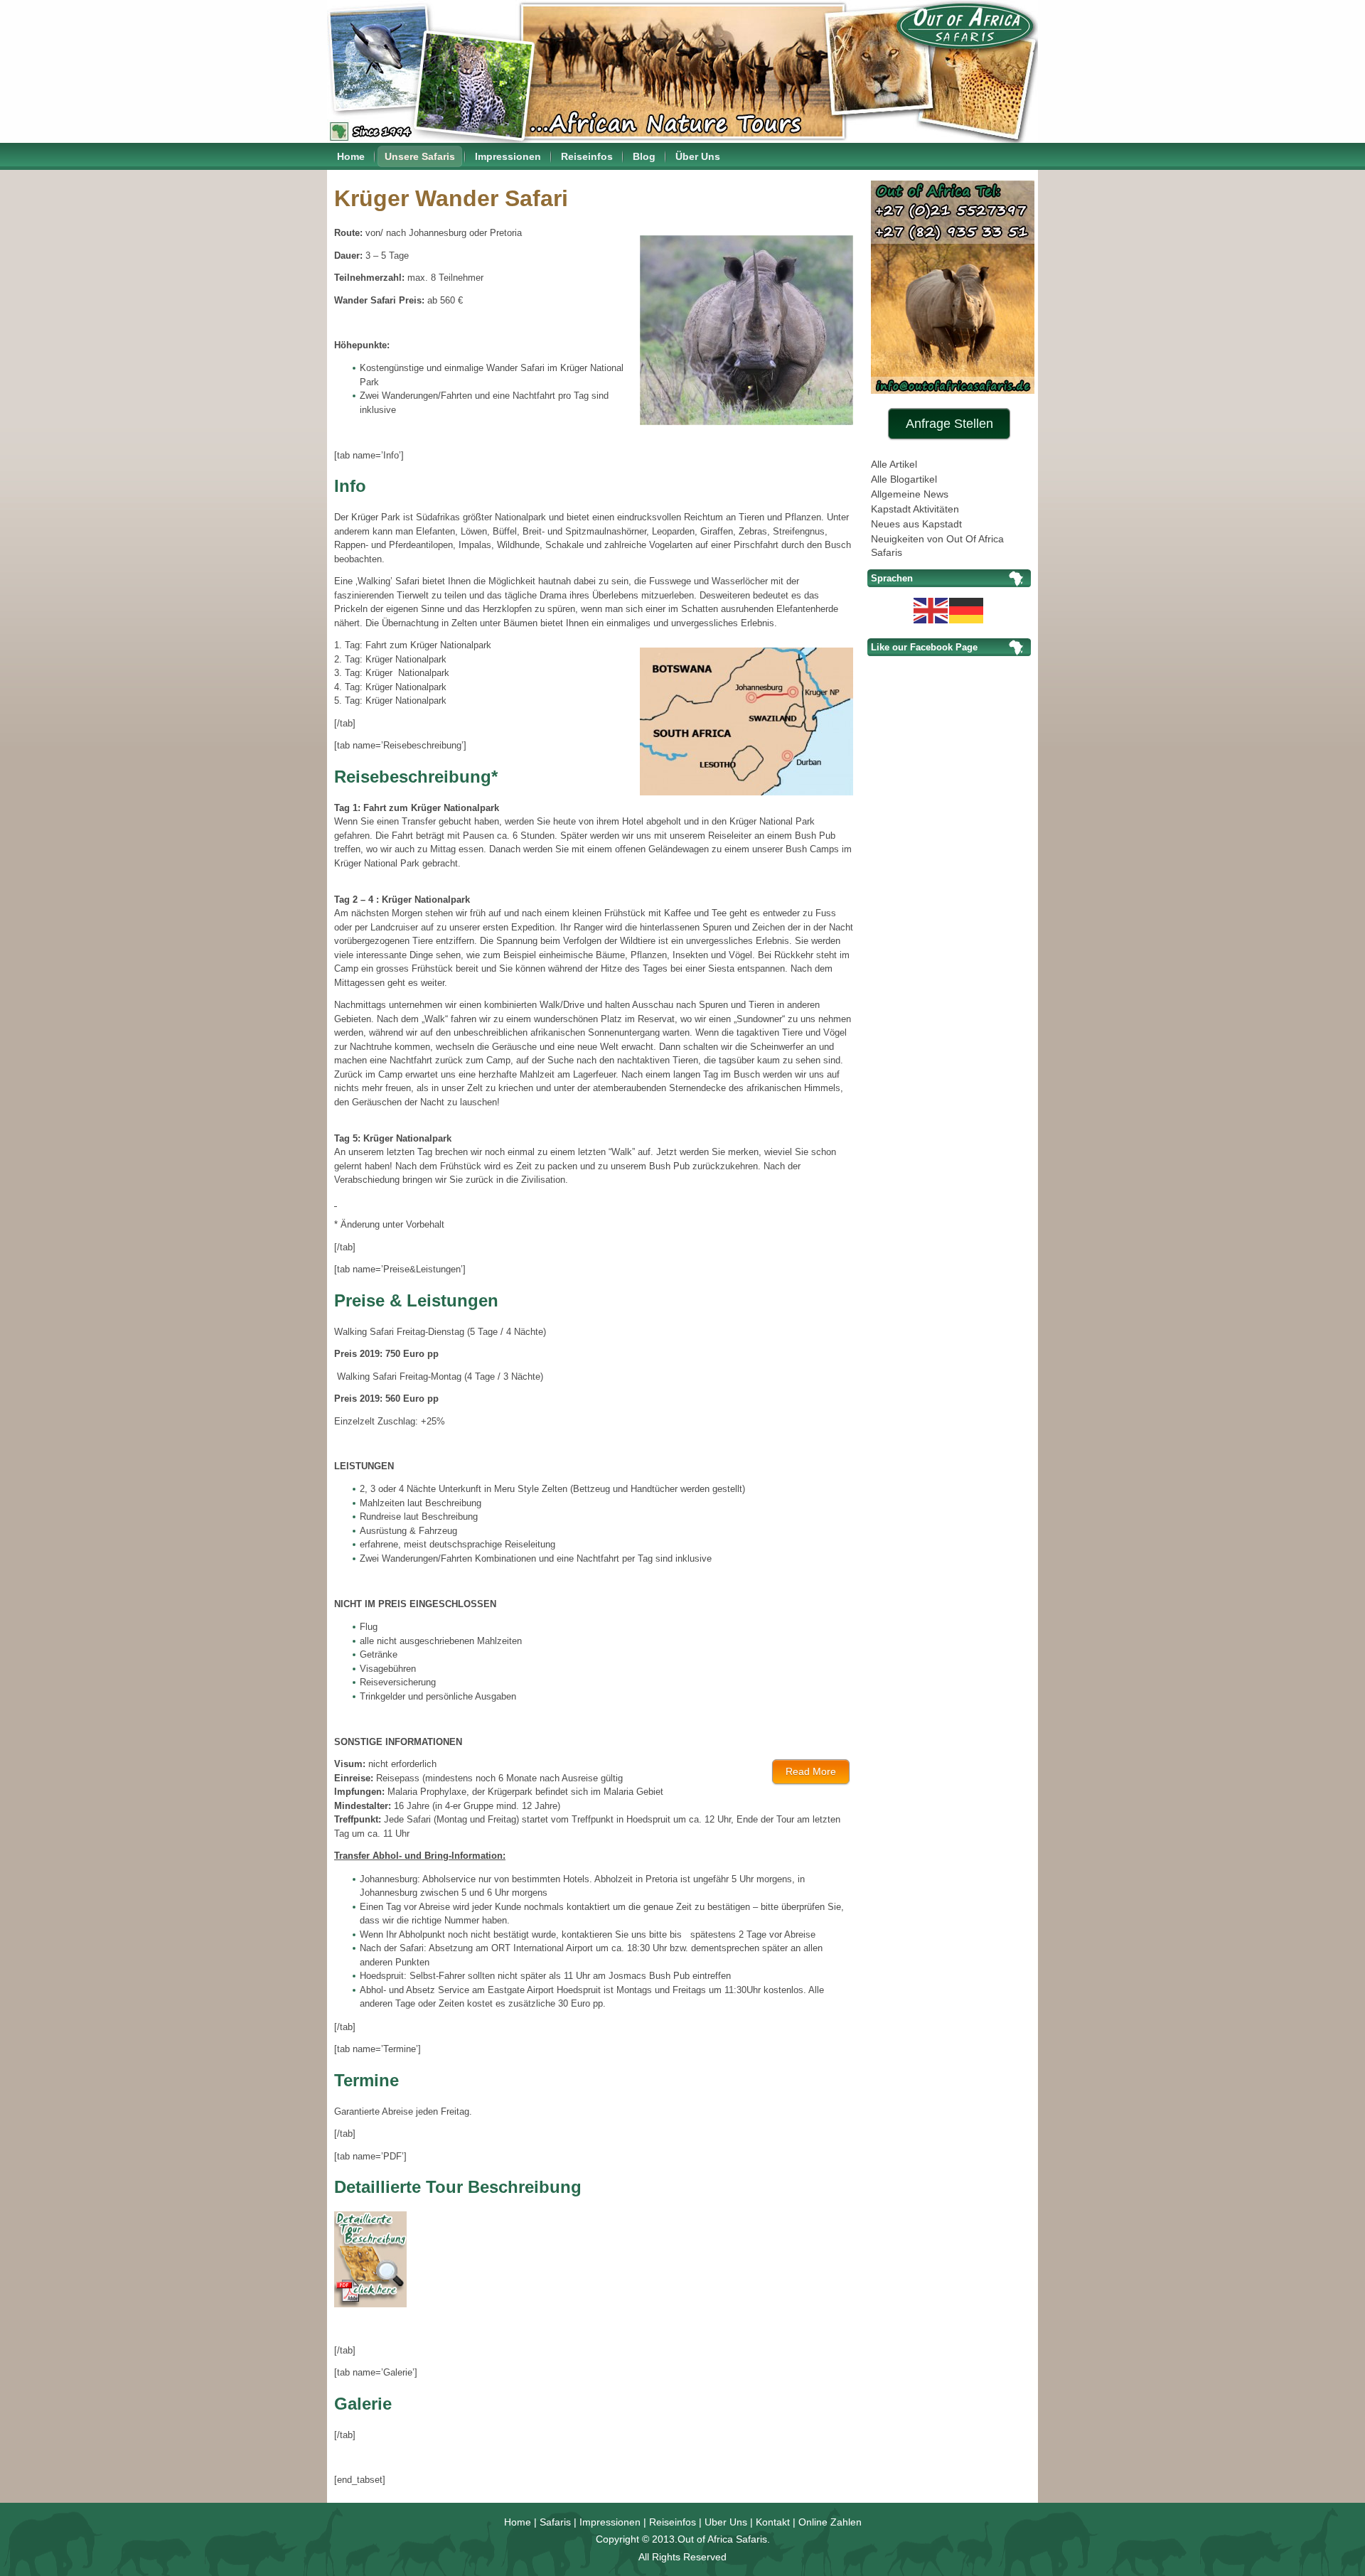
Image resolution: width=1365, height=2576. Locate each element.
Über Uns (698, 156)
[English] (931, 609)
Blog (644, 156)
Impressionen (508, 156)
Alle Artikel (894, 464)
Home (351, 156)
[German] (967, 609)
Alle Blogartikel (904, 479)
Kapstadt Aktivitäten (915, 509)
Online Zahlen (830, 2522)
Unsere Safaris (420, 156)
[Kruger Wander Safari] (373, 2309)
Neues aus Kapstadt (916, 524)
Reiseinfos (587, 156)
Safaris (555, 2522)
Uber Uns (726, 2522)
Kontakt (773, 2522)
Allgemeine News (910, 494)
